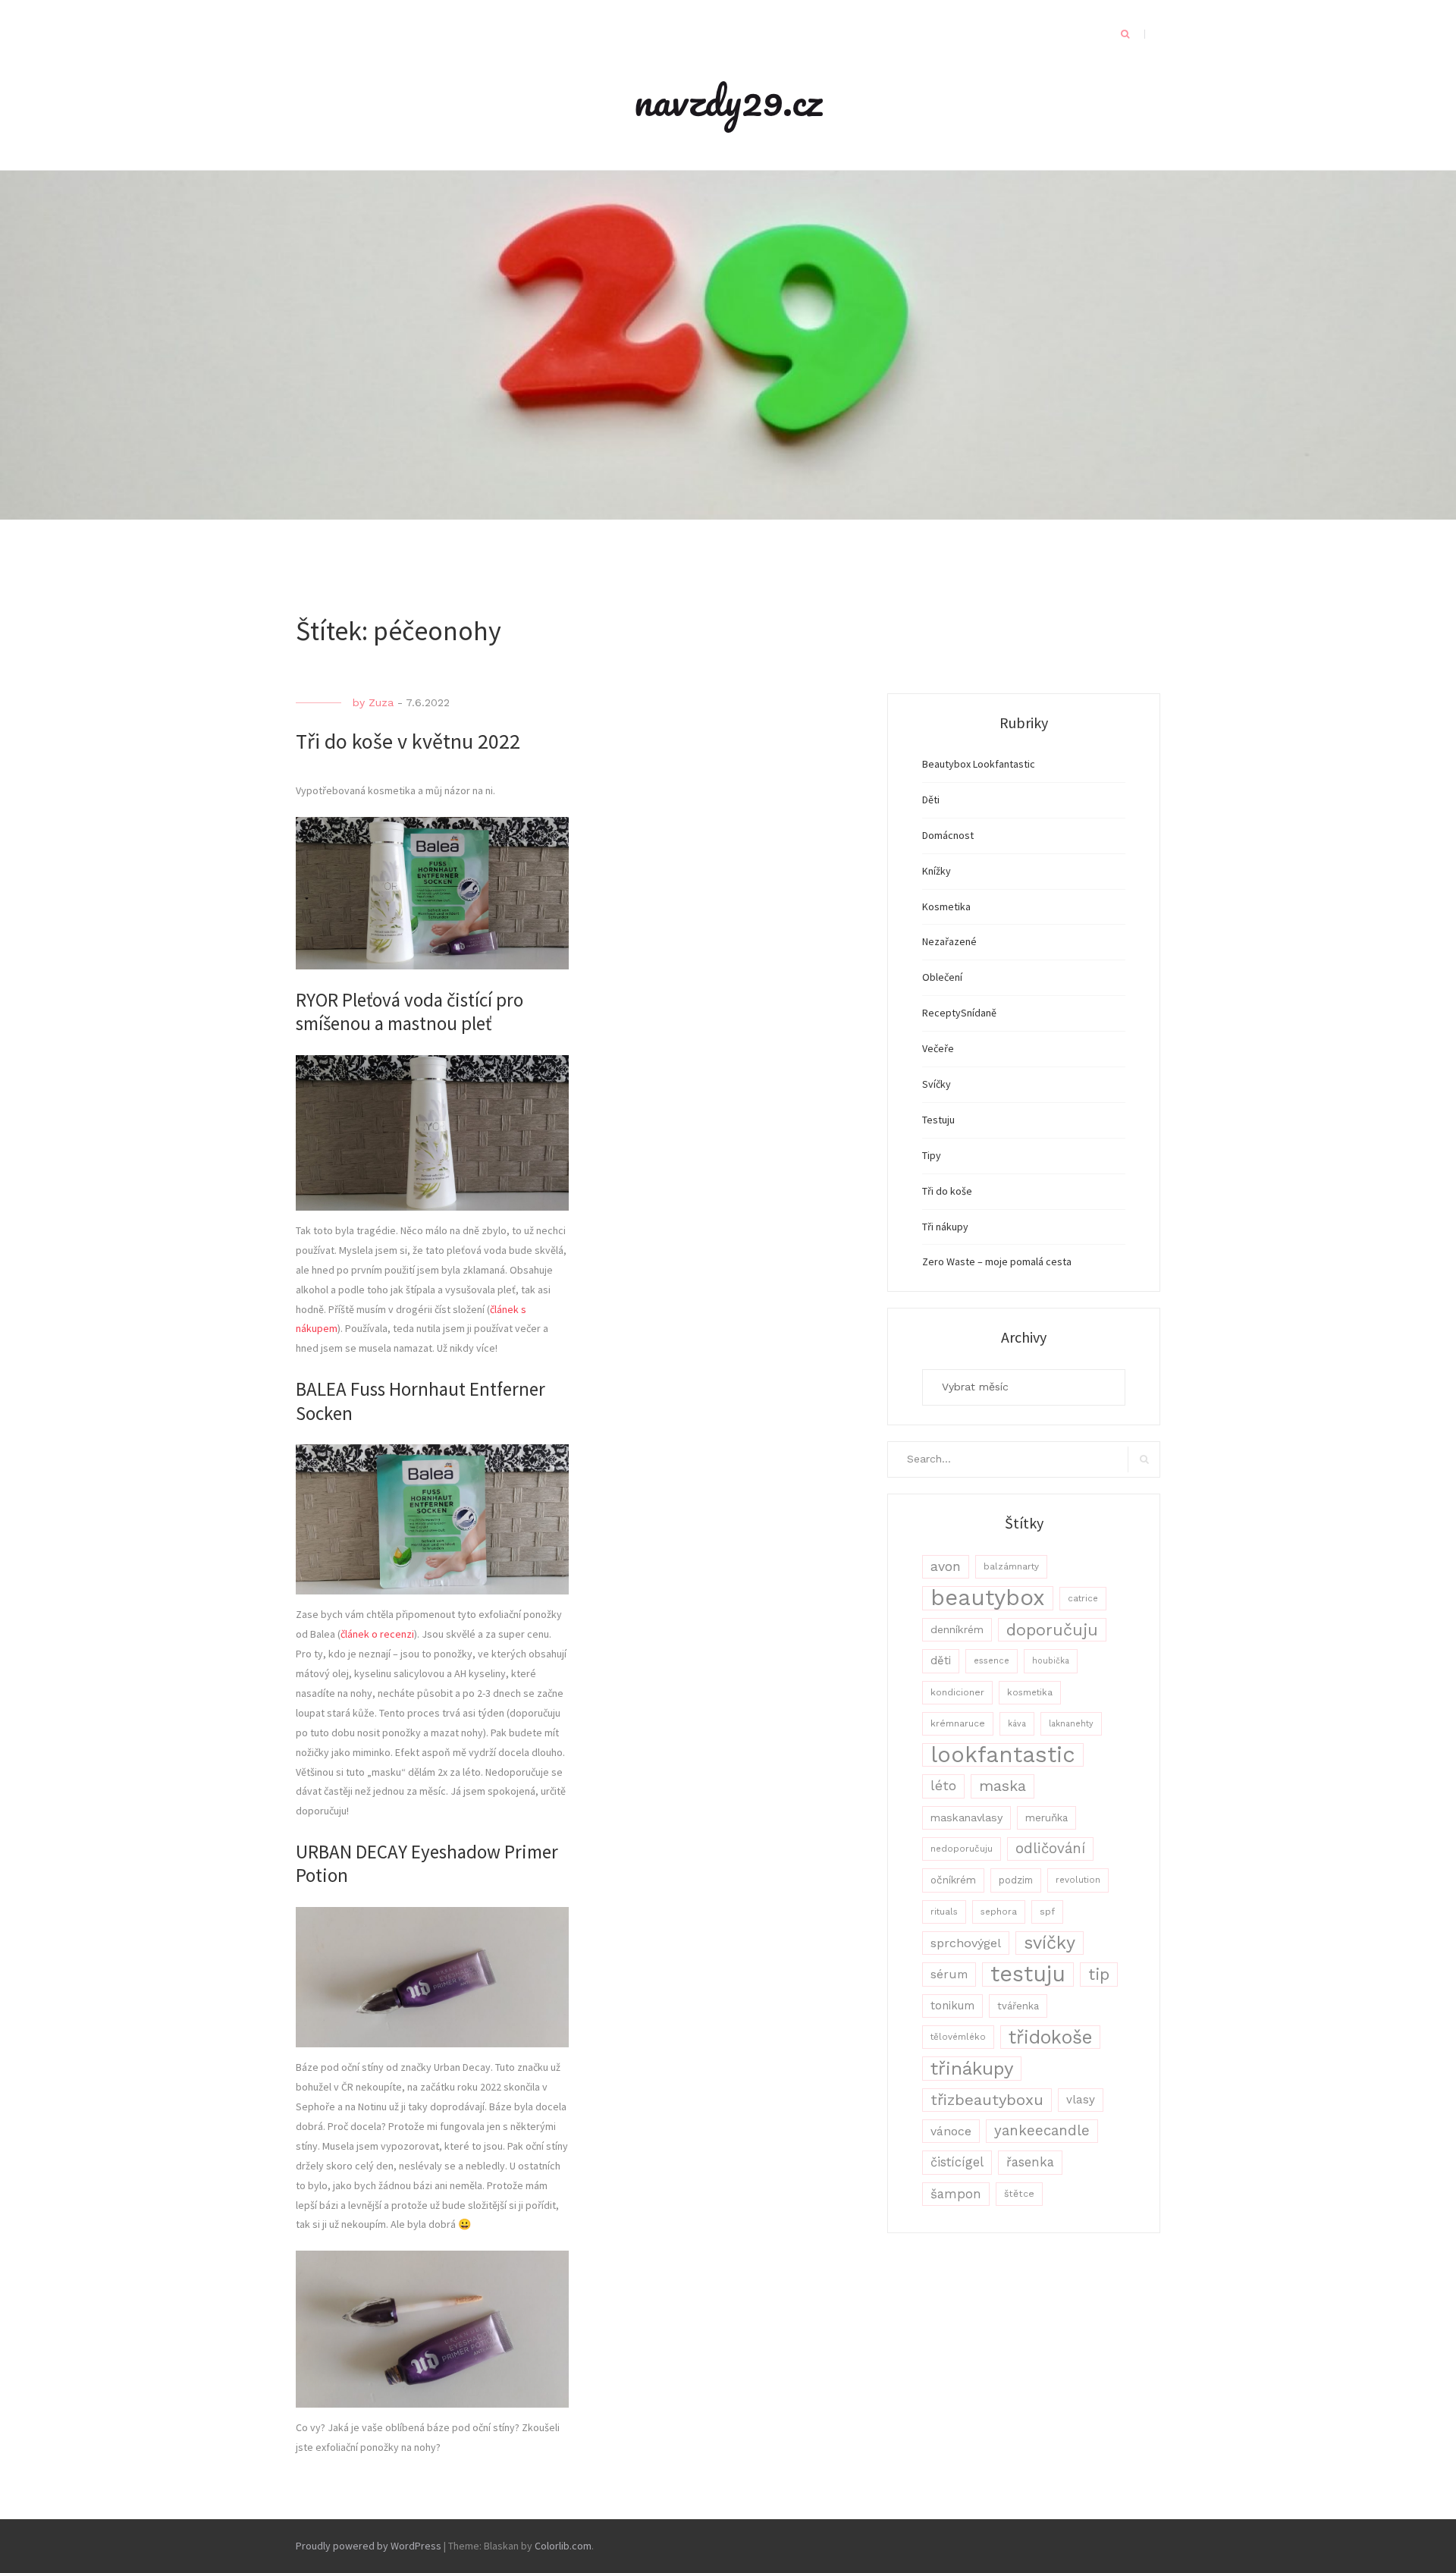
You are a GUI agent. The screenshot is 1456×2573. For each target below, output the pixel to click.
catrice (1083, 1598)
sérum (949, 1974)
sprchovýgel (966, 1943)
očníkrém (953, 1880)
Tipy (932, 1155)
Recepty (941, 1013)
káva (1017, 1724)
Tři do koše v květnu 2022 (408, 741)
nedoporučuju (962, 1849)
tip (1099, 1974)
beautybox (988, 1598)
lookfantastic (1003, 1755)
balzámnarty (1011, 1566)
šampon (956, 2194)
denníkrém (957, 1629)
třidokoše (1050, 2037)
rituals (944, 1912)
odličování (1050, 1849)
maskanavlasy (966, 1817)
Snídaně (979, 1013)
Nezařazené (949, 941)
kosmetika (1030, 1692)
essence (992, 1661)
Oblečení (942, 977)
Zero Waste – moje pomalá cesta (997, 1261)
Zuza (381, 702)
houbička (1051, 1661)
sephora (999, 1912)
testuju (1028, 1974)
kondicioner (957, 1692)
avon (946, 1566)
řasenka (1030, 2162)
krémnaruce (958, 1723)
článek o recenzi (377, 1634)
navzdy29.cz (728, 100)
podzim (1016, 1880)
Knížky (937, 871)
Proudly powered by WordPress (369, 2546)
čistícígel (957, 2162)
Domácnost (948, 835)
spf (1047, 1912)
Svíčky (937, 1084)
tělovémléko (958, 2037)
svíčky (1050, 1943)
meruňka (1046, 1817)
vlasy (1081, 2100)
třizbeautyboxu (987, 2100)
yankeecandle (1042, 2131)
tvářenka (1018, 2006)
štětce (1019, 2194)
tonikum (952, 2006)
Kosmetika (946, 906)
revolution (1078, 1880)
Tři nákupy (945, 1227)
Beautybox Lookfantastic (979, 764)
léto (943, 1786)
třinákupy (972, 2068)
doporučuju (1052, 1630)
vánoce (951, 2131)
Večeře (938, 1048)
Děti (931, 800)
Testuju (938, 1120)
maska (1003, 1786)
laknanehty (1071, 1724)
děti (941, 1660)
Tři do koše (947, 1191)
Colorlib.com (563, 2546)
